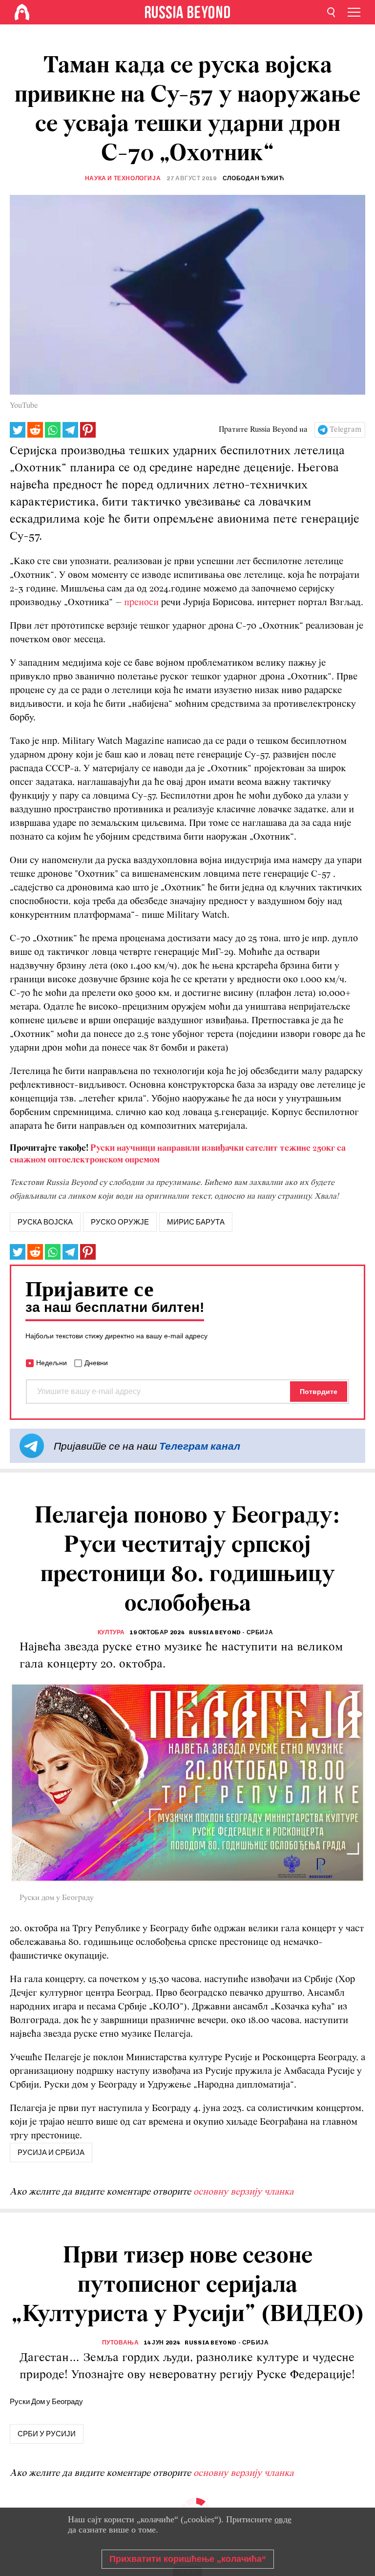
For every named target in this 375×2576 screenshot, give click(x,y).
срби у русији (47, 2434)
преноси (141, 603)
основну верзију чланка (243, 2192)
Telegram (345, 430)
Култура (111, 1632)
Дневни (96, 1363)
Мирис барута (196, 1222)
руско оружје (120, 1222)
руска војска (45, 1222)
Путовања (121, 2343)
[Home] (22, 12)
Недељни (52, 1363)
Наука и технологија (123, 178)
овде (283, 2519)
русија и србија (51, 2153)
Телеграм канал (200, 1446)
